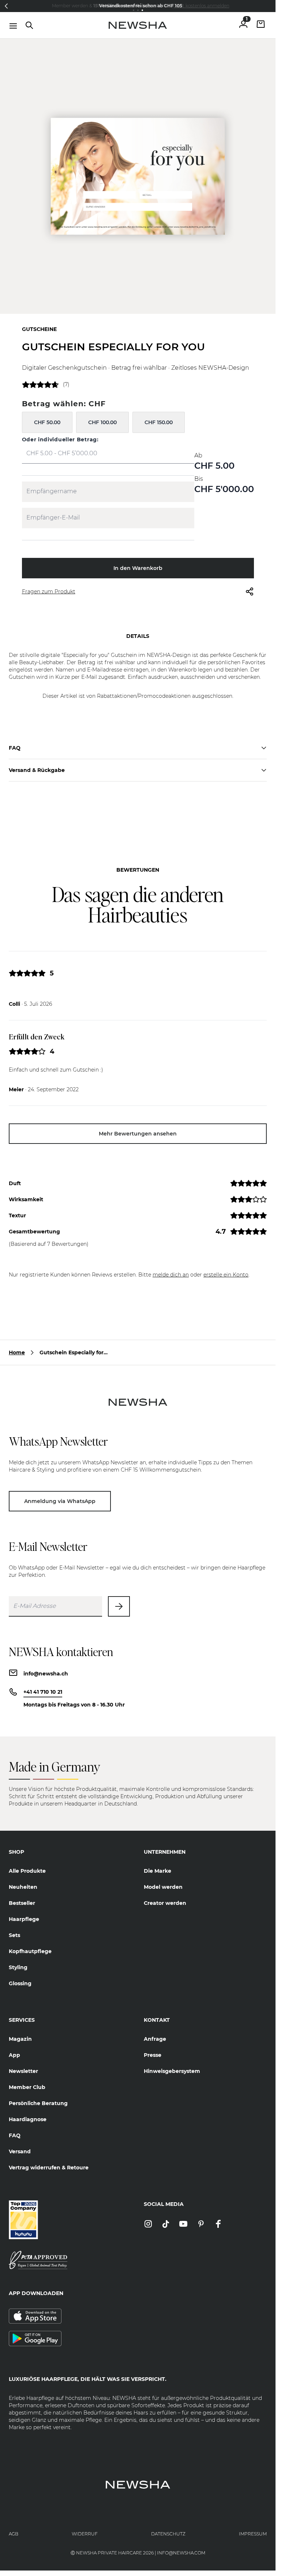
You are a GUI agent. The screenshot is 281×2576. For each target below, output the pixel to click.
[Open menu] (13, 26)
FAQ (15, 2135)
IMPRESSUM (253, 2534)
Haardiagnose (28, 2119)
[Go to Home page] (138, 25)
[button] (6, 6)
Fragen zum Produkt (49, 591)
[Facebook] (218, 2224)
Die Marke (158, 1871)
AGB (14, 2534)
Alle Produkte (27, 1871)
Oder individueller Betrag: (60, 440)
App (14, 2055)
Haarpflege (24, 1919)
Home (17, 1352)
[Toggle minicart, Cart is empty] (261, 25)
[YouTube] (183, 2224)
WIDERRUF (85, 2534)
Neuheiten (23, 1887)
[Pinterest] (201, 2224)
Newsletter (23, 2071)
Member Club (27, 2087)
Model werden (163, 1887)
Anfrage (155, 2039)
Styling (18, 1967)
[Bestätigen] (119, 1606)
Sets (14, 1935)
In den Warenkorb (138, 568)
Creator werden (165, 1903)
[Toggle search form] (29, 25)
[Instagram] (148, 2224)
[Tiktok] (166, 2224)
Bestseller (22, 1903)
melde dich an (171, 1275)
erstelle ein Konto (226, 1275)
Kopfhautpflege (30, 1951)
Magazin (20, 2039)
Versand (20, 2151)
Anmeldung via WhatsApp (60, 1501)
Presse (153, 2055)
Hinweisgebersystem (172, 2071)
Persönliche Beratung (38, 2103)
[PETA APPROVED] (70, 2260)
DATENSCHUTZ (168, 2534)
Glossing (20, 1983)
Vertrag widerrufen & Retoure (49, 2168)
